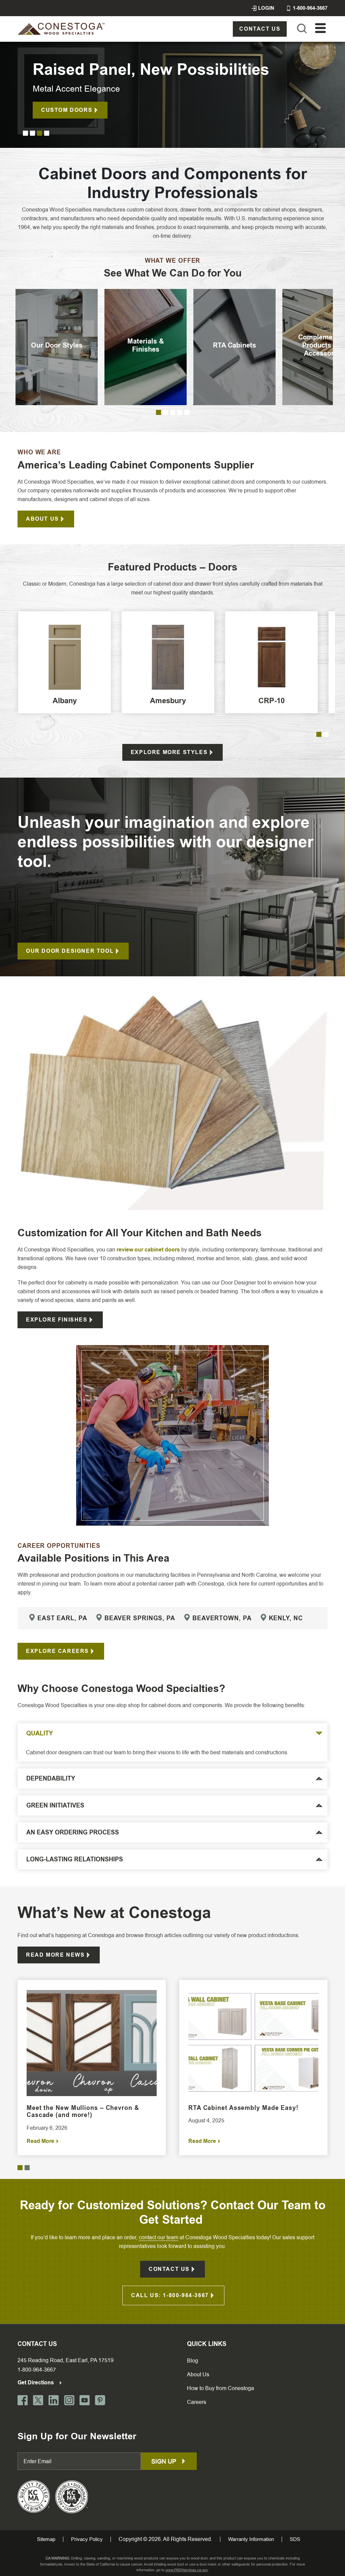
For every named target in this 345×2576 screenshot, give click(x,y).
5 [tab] (187, 412)
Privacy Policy (87, 2539)
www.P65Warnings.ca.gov (187, 2570)
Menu (320, 28)
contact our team (159, 2237)
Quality (40, 1733)
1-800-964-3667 (37, 2370)
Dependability (51, 1779)
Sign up (165, 2461)
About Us (42, 519)
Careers (197, 2402)
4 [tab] (47, 133)
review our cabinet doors (148, 1250)
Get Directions (36, 2383)
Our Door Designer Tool (70, 951)
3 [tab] (40, 133)
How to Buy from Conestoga (221, 2388)
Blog (193, 2361)
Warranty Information (251, 2539)
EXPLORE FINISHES (57, 1320)
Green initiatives (55, 1805)
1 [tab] (25, 133)
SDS (295, 2539)
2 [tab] (33, 133)
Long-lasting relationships (75, 1859)
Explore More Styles (169, 752)
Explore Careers (57, 1651)
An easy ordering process (73, 1832)
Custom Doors (67, 110)
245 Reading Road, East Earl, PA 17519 (66, 2360)
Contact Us (169, 2269)
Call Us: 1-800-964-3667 (170, 2295)
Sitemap (46, 2539)
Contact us (260, 29)
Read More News (55, 1955)
